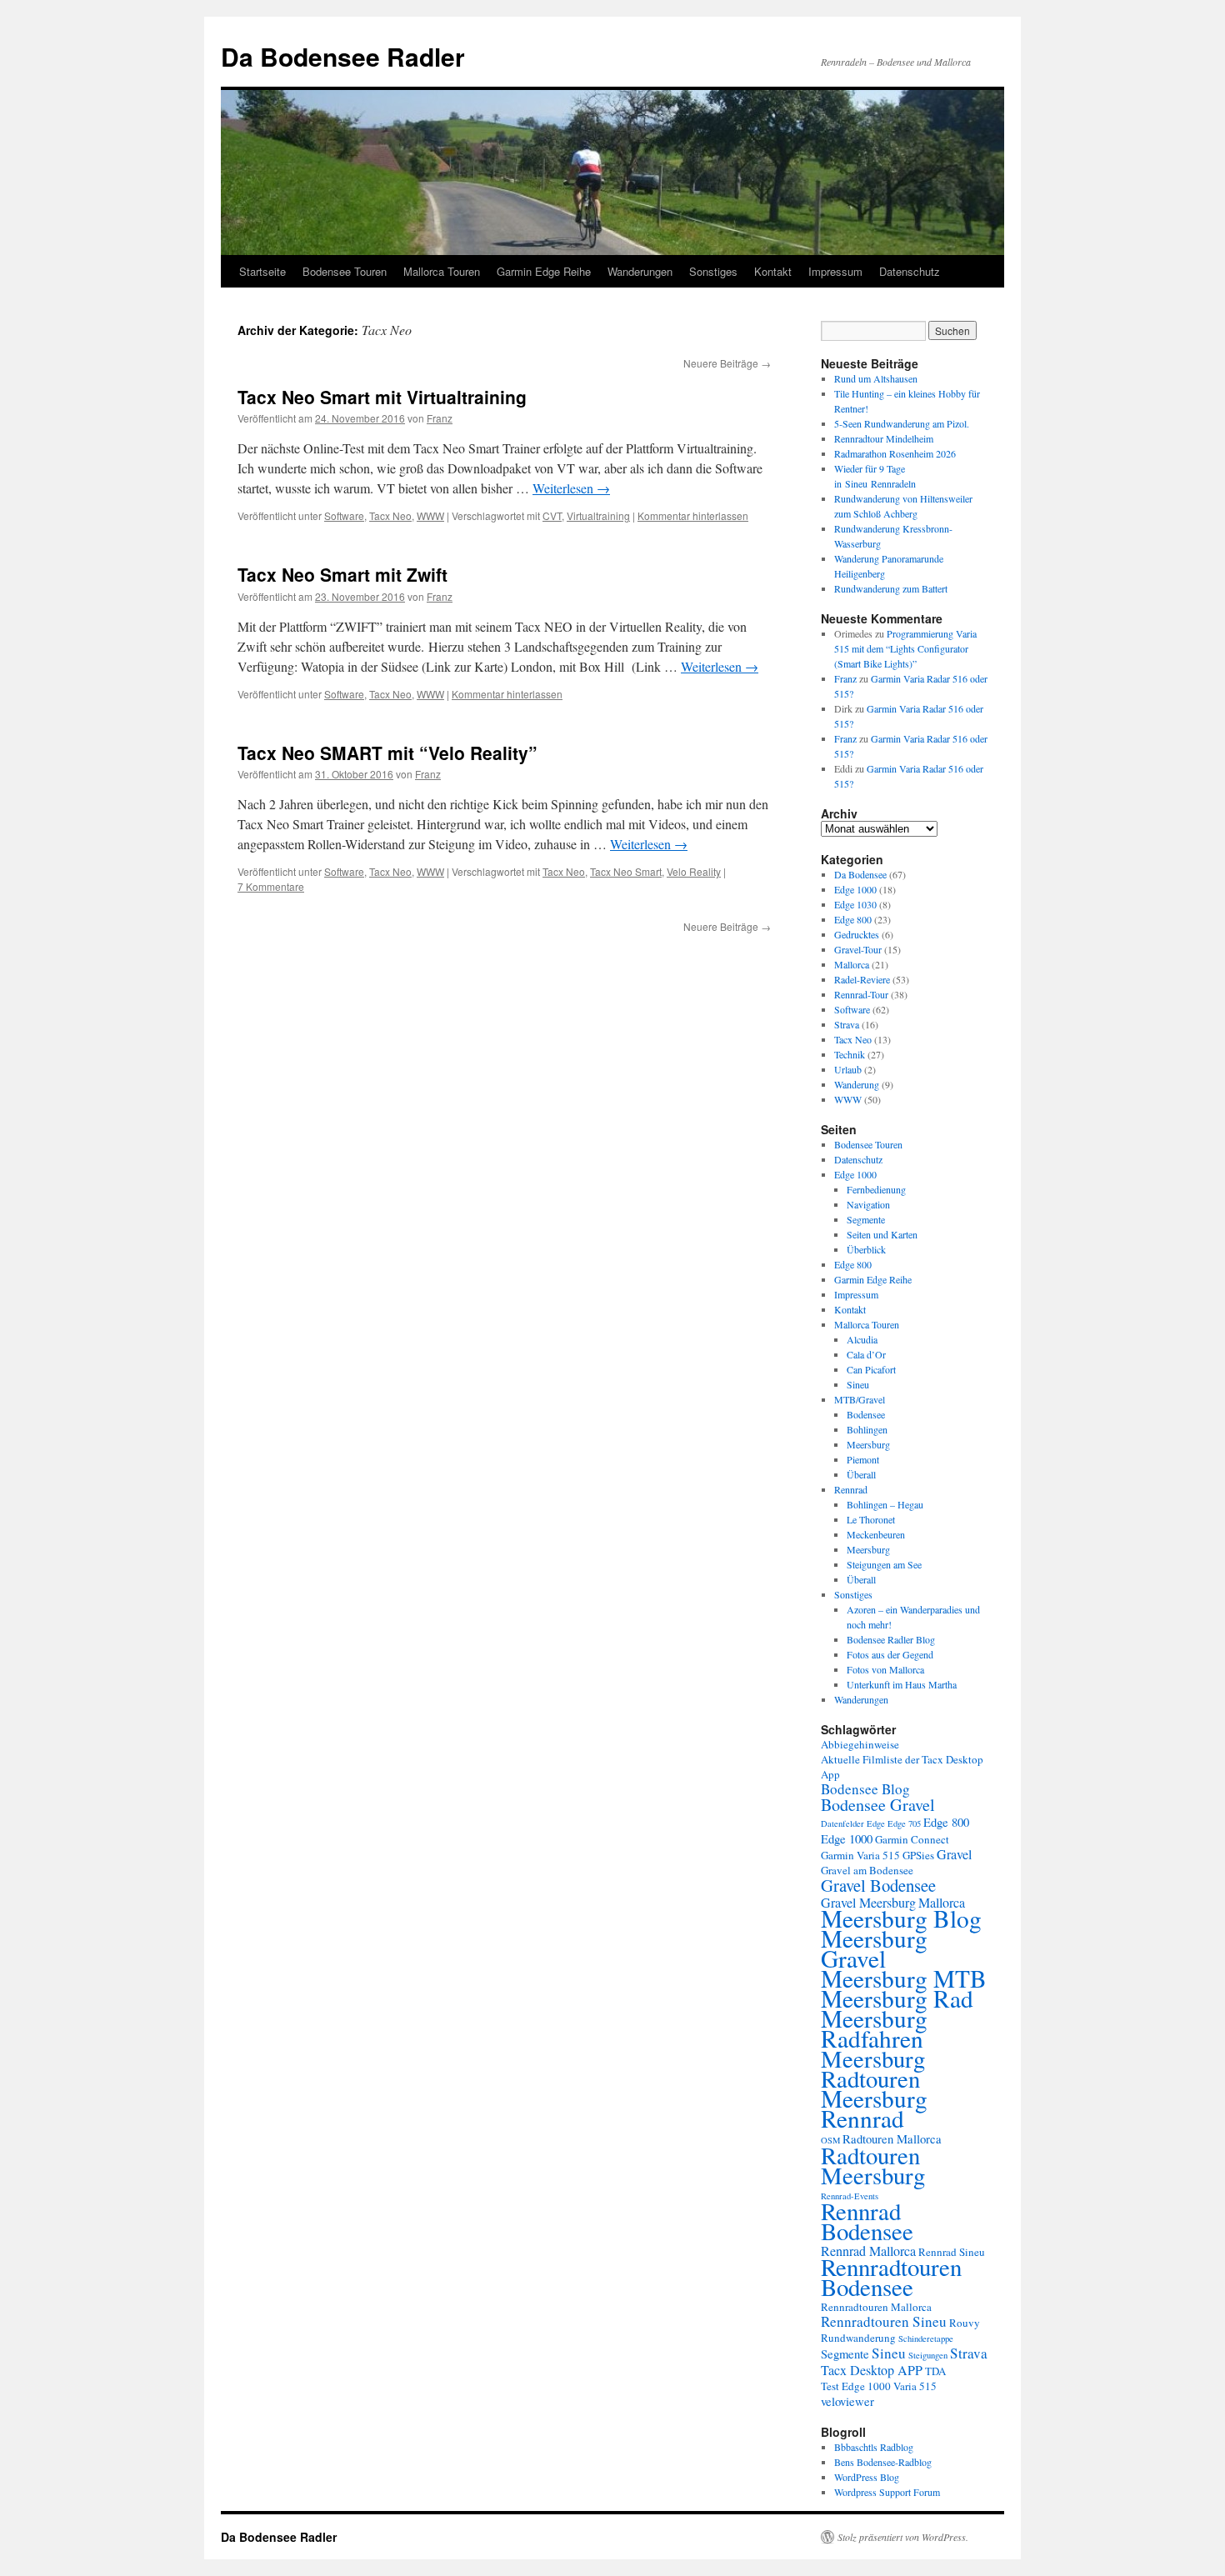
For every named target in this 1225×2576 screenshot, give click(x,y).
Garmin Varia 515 (860, 1855)
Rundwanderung (858, 2338)
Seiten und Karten (882, 1234)
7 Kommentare (271, 886)
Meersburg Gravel (874, 1948)
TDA (935, 2371)
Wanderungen (640, 271)
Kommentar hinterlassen (693, 515)
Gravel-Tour (858, 949)
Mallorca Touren (442, 271)
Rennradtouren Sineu (884, 2321)
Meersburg (868, 1444)
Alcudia (862, 1339)
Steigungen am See (884, 1564)
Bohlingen (867, 1429)
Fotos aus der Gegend (890, 1654)
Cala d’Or (866, 1354)
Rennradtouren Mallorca (876, 2307)
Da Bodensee (860, 874)
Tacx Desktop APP (872, 2370)
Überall (861, 1474)
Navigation (868, 1204)
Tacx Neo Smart (626, 871)
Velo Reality (694, 871)
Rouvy (965, 2323)
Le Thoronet (871, 1519)
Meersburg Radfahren (874, 2028)
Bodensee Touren (345, 271)
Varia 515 (915, 2386)
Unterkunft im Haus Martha (902, 1684)
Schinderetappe (926, 2338)
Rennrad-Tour (861, 994)
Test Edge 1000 (856, 2386)
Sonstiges (713, 271)
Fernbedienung (876, 1189)
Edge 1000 (855, 889)
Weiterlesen (571, 488)
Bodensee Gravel (878, 1805)
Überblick (866, 1249)
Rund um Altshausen (876, 378)
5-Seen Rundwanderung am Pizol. (902, 423)
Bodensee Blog (865, 1789)
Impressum (835, 271)
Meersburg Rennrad (874, 2108)
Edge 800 (853, 919)
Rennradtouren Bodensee (891, 2276)
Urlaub (848, 1069)
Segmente (866, 1219)
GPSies (918, 1855)
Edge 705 (904, 1823)
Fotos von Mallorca (885, 1669)
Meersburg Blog (901, 1918)
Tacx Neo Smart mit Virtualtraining (382, 397)
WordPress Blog (867, 2477)
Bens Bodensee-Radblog (883, 2462)
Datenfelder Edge (853, 1823)
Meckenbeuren (876, 1534)
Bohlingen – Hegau (885, 1504)
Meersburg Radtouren (873, 2068)
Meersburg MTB (904, 1978)
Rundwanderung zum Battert (891, 588)
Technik (850, 1054)
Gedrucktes (857, 934)
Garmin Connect (912, 1839)
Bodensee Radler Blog (891, 1639)
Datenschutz (910, 271)
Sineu (858, 1384)
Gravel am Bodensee (867, 1870)
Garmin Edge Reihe (544, 271)
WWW (430, 515)
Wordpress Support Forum (887, 2492)
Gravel (954, 1854)
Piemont (863, 1459)
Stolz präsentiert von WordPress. (903, 2537)
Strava (847, 1024)
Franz (440, 418)
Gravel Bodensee (878, 1885)
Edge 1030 (855, 904)
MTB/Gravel (860, 1399)
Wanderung (857, 1084)
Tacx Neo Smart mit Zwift (342, 574)
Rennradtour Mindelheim (884, 438)
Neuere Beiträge (727, 363)
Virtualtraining (598, 515)
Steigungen (928, 2355)
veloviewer (847, 2401)
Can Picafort (871, 1369)
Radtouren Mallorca (892, 2138)
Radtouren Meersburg (873, 2165)
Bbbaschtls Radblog (874, 2447)
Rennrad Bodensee (867, 2221)
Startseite (262, 271)
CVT (552, 515)
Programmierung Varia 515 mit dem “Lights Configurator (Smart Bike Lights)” (905, 648)
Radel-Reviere (862, 979)
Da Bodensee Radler (343, 56)
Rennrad (851, 1489)
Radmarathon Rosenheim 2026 (895, 453)
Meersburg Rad (897, 1998)
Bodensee (866, 1414)
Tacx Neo (390, 515)
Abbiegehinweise (860, 1744)
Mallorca (852, 964)
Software (344, 515)
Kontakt (773, 271)
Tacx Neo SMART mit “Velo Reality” (387, 753)
